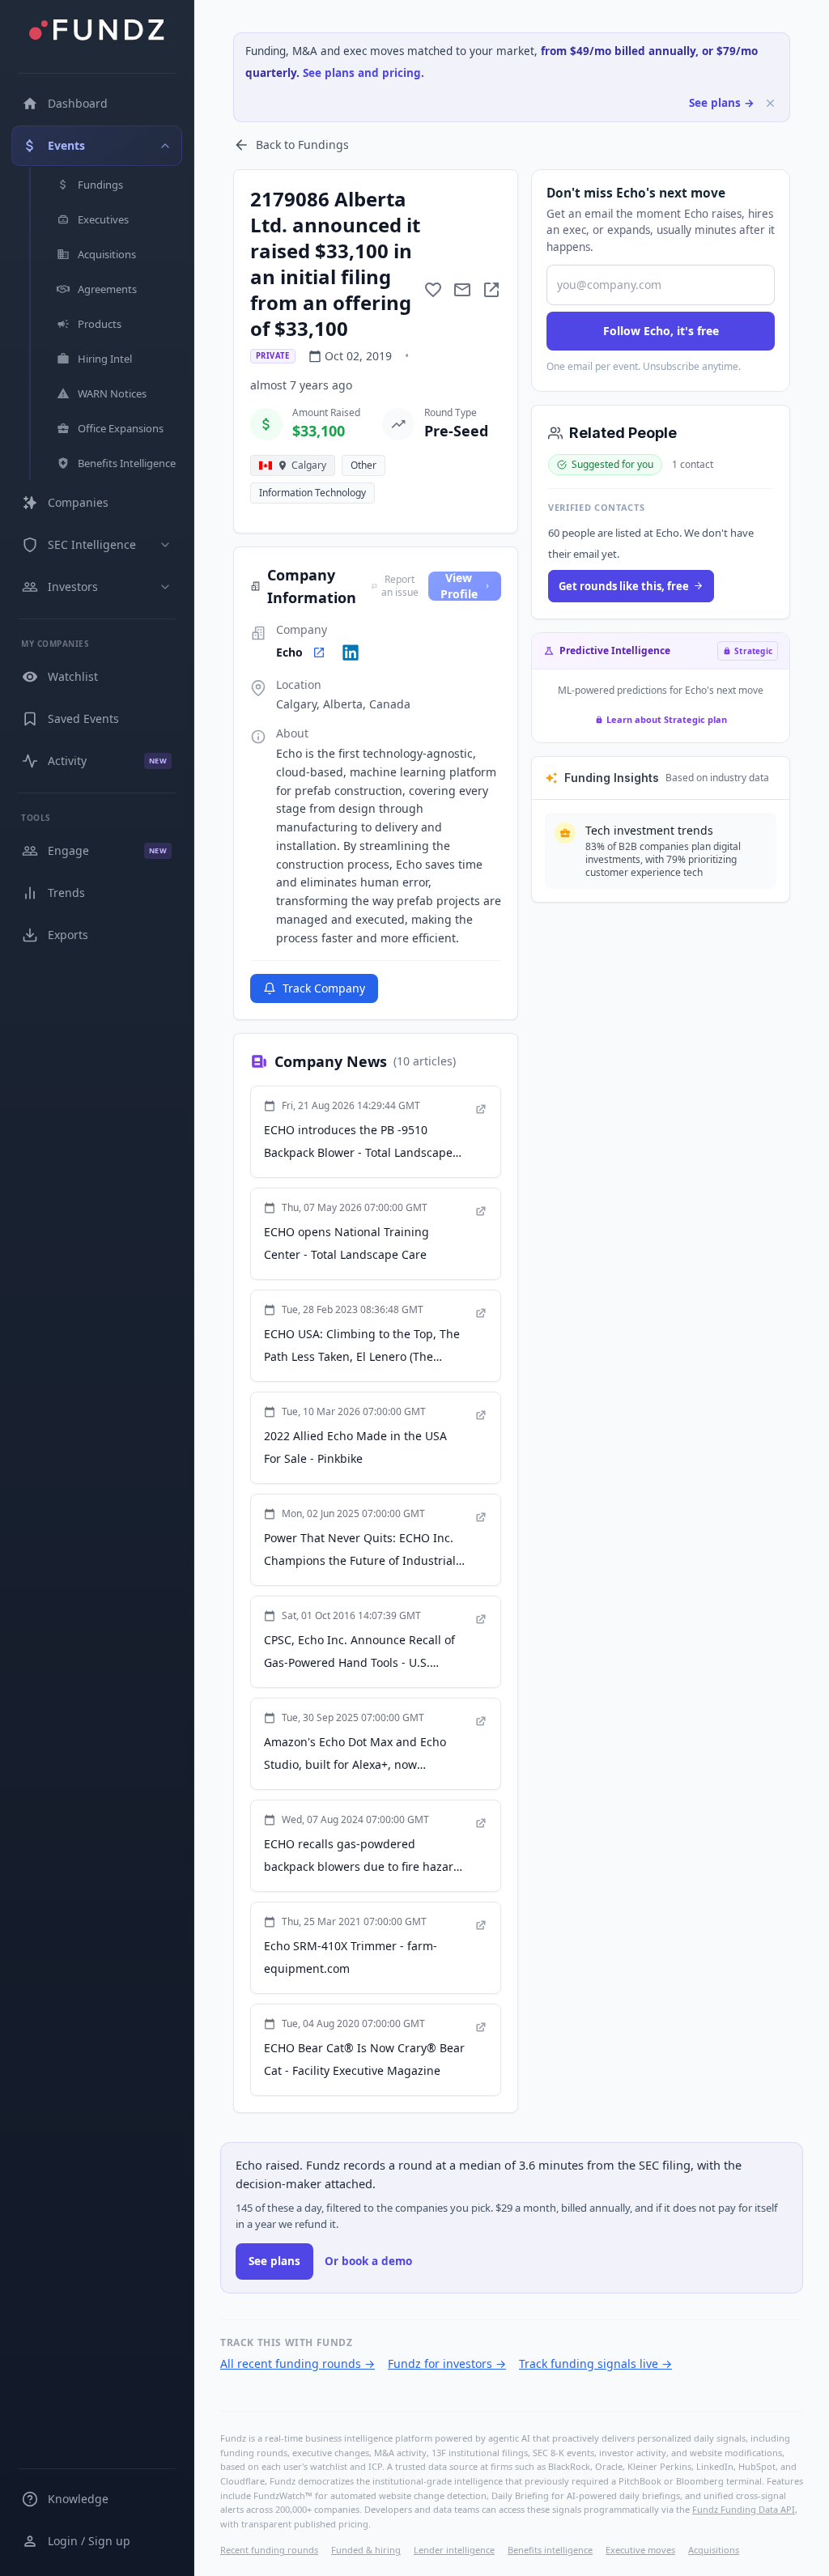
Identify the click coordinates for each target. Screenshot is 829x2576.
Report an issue (400, 586)
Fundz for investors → (447, 2363)
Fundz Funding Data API (744, 2509)
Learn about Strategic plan (667, 719)
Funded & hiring (366, 2550)
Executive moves (640, 2550)
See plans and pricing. (363, 73)
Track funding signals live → (595, 2363)
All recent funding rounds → (298, 2363)
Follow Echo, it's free (661, 331)
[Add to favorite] (433, 290)
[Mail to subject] (462, 290)
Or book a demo (368, 2261)
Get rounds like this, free (624, 586)
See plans (274, 2261)
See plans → (722, 103)
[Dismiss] (770, 103)
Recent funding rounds (269, 2550)
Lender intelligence (454, 2550)
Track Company (324, 988)
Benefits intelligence (550, 2550)
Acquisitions (714, 2550)
